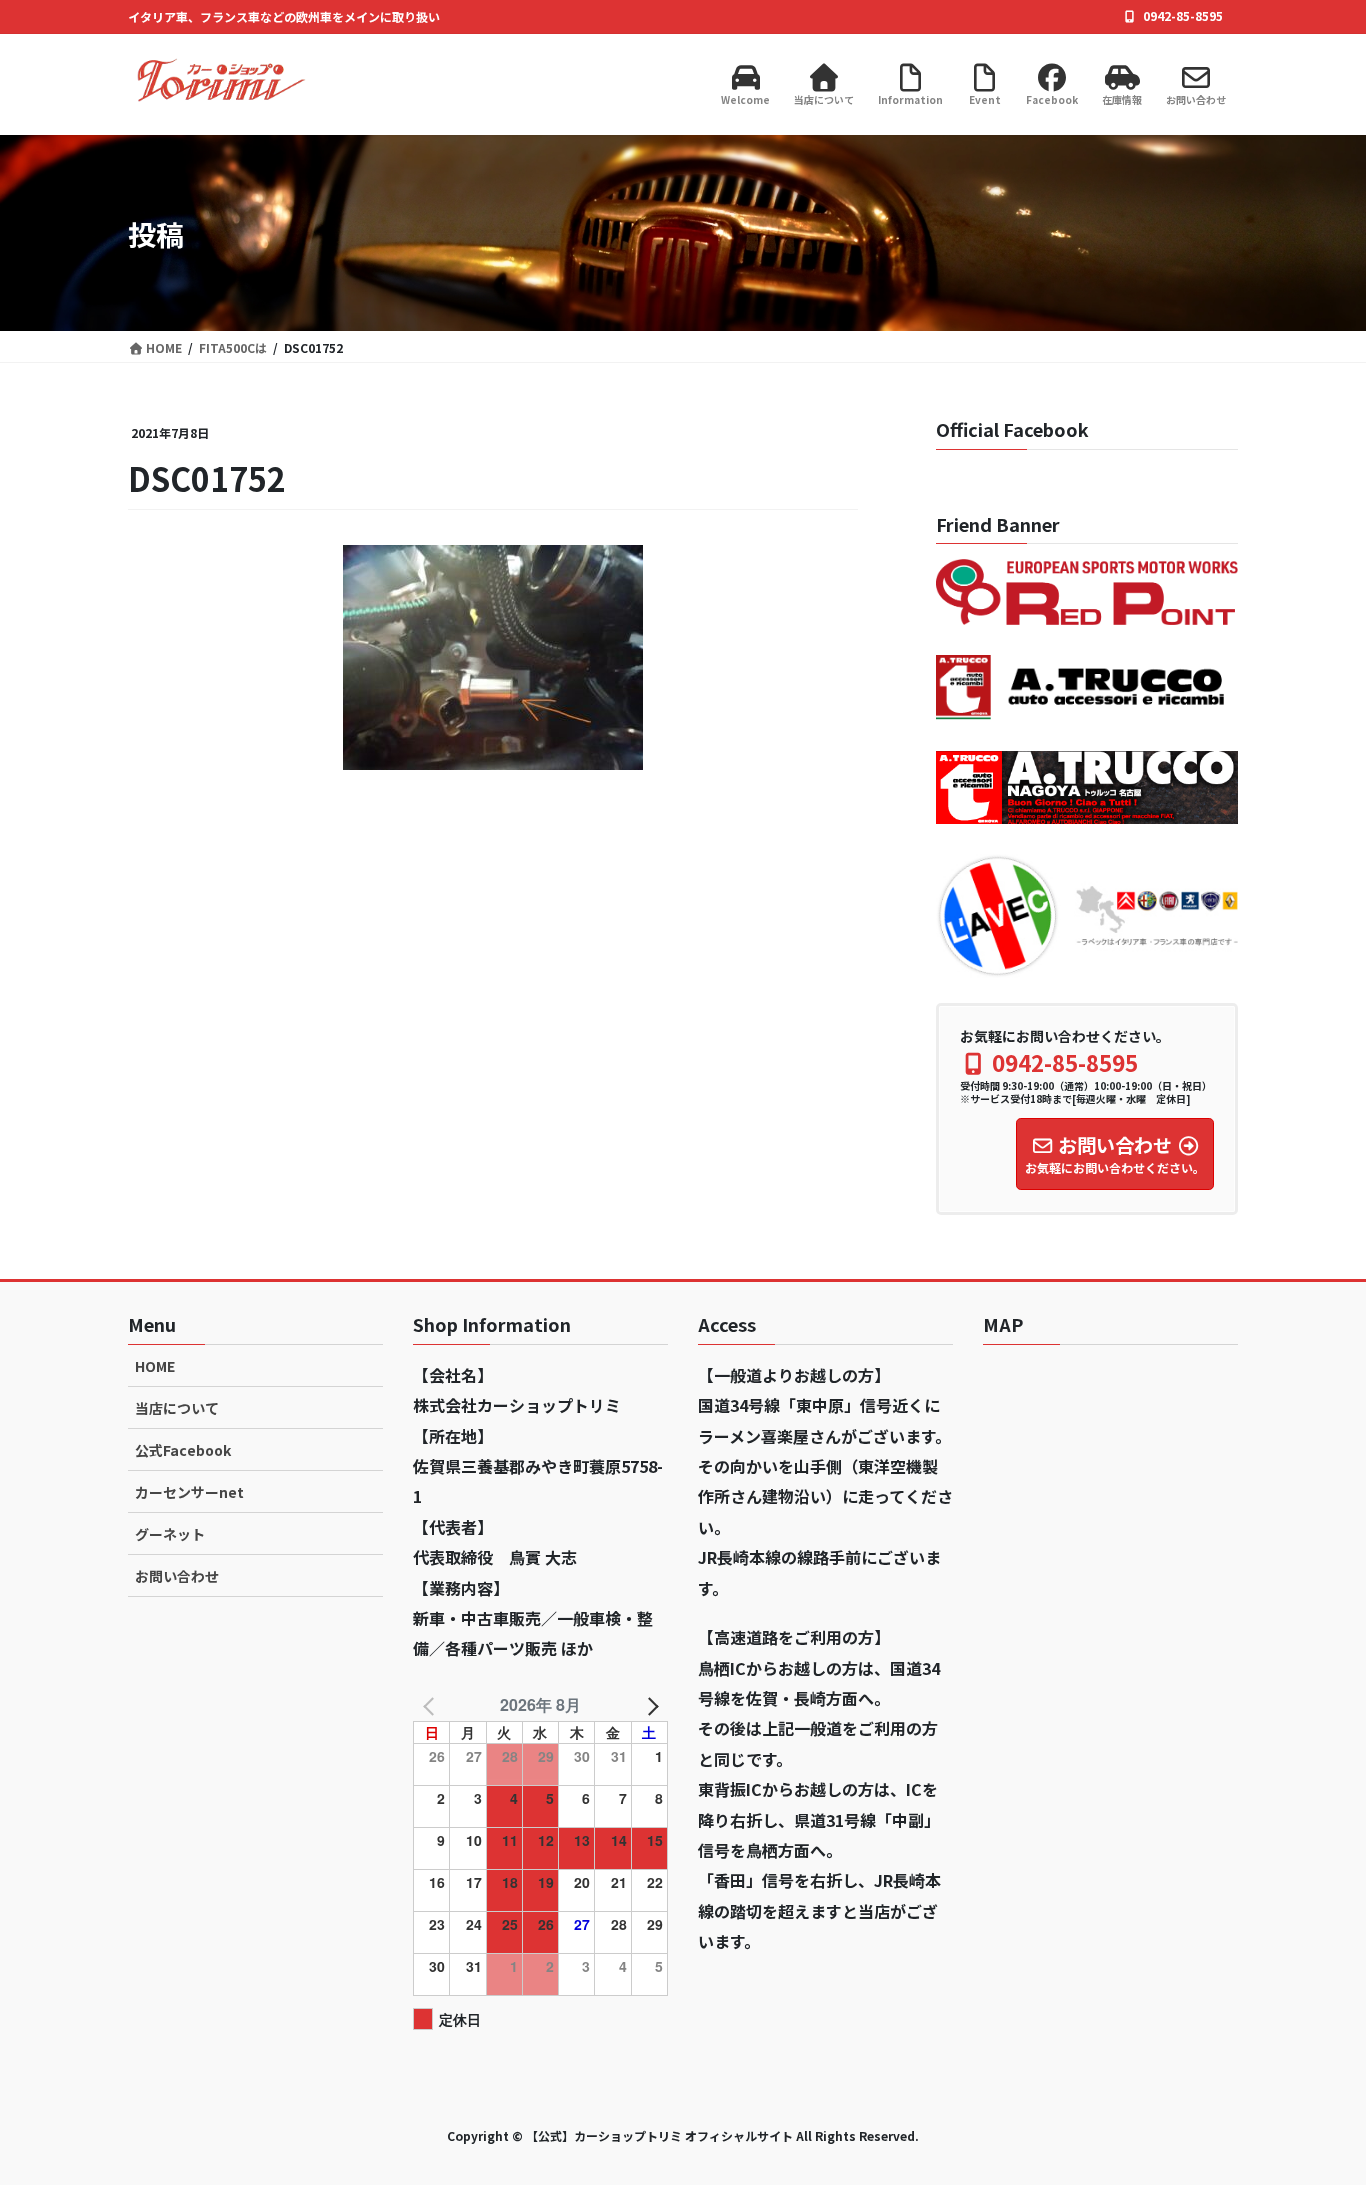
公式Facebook (183, 1450)
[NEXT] (649, 1705)
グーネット (170, 1534)
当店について (177, 1408)
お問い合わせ (177, 1576)
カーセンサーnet (189, 1492)
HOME (155, 1366)
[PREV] (432, 1705)
